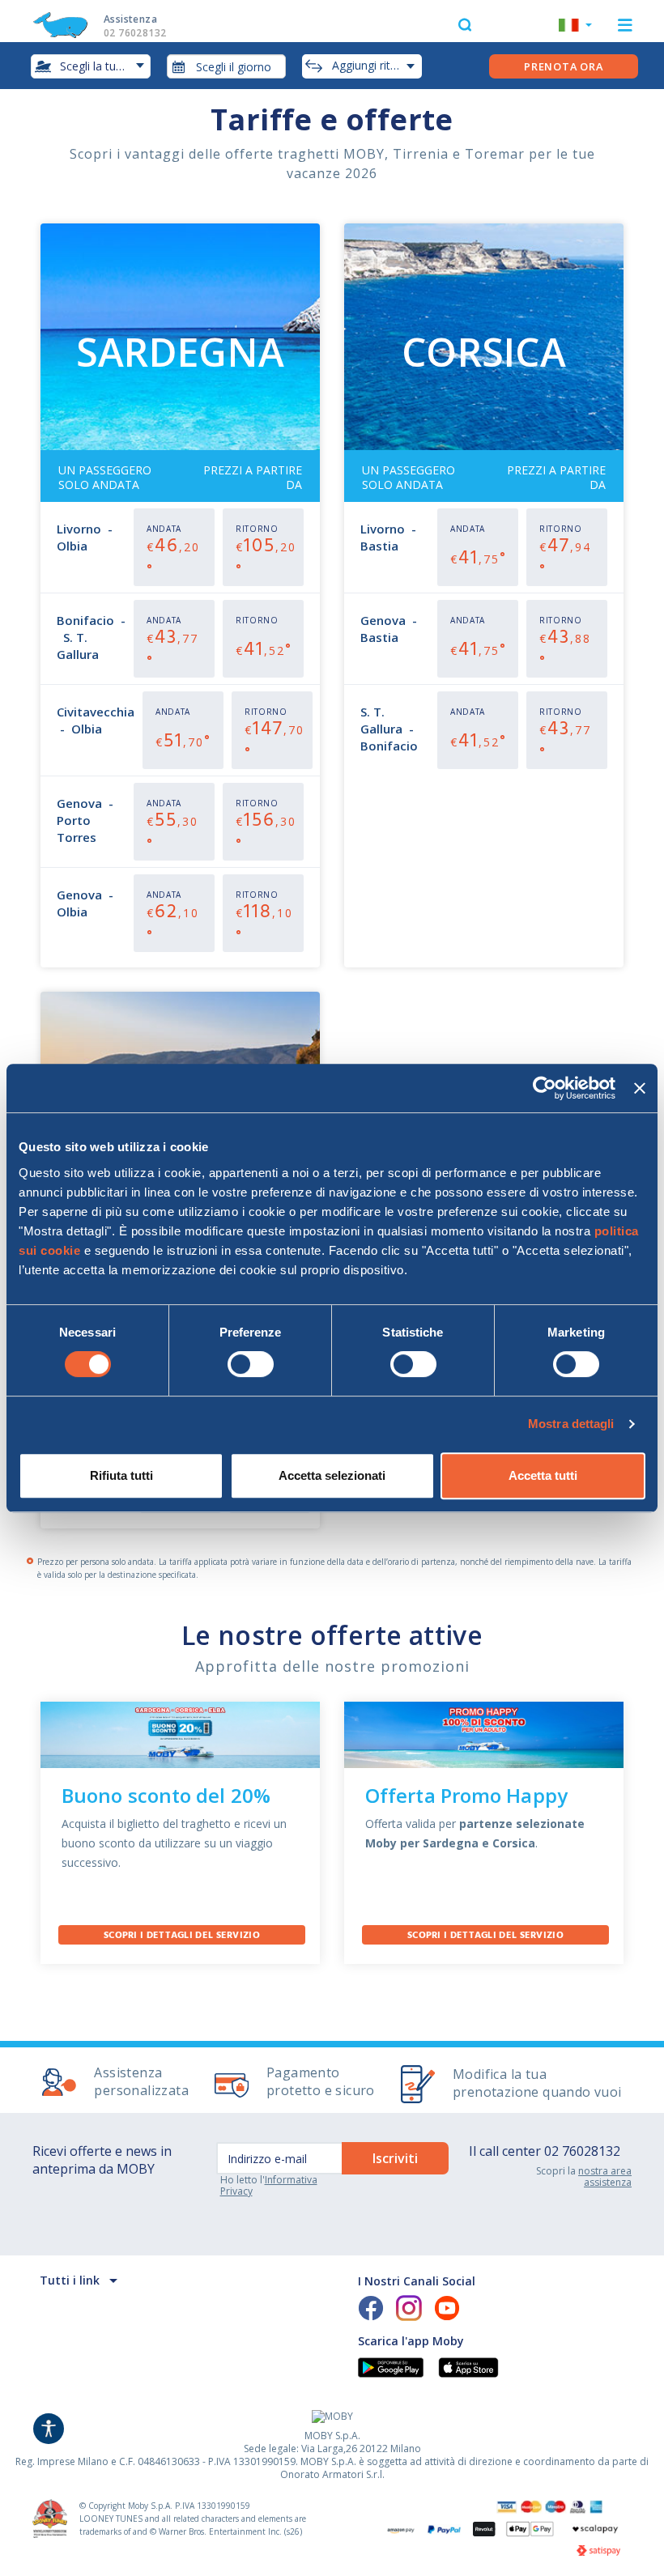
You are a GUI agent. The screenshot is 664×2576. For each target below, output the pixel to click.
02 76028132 (582, 2151)
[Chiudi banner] (640, 1088)
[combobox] (227, 66)
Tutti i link (70, 2280)
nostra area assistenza (605, 2176)
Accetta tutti (543, 1475)
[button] (575, 27)
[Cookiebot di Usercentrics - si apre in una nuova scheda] (545, 1088)
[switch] (251, 1364)
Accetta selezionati (332, 1475)
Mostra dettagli (571, 1424)
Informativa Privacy (269, 2185)
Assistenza (135, 26)
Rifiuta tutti (121, 1475)
